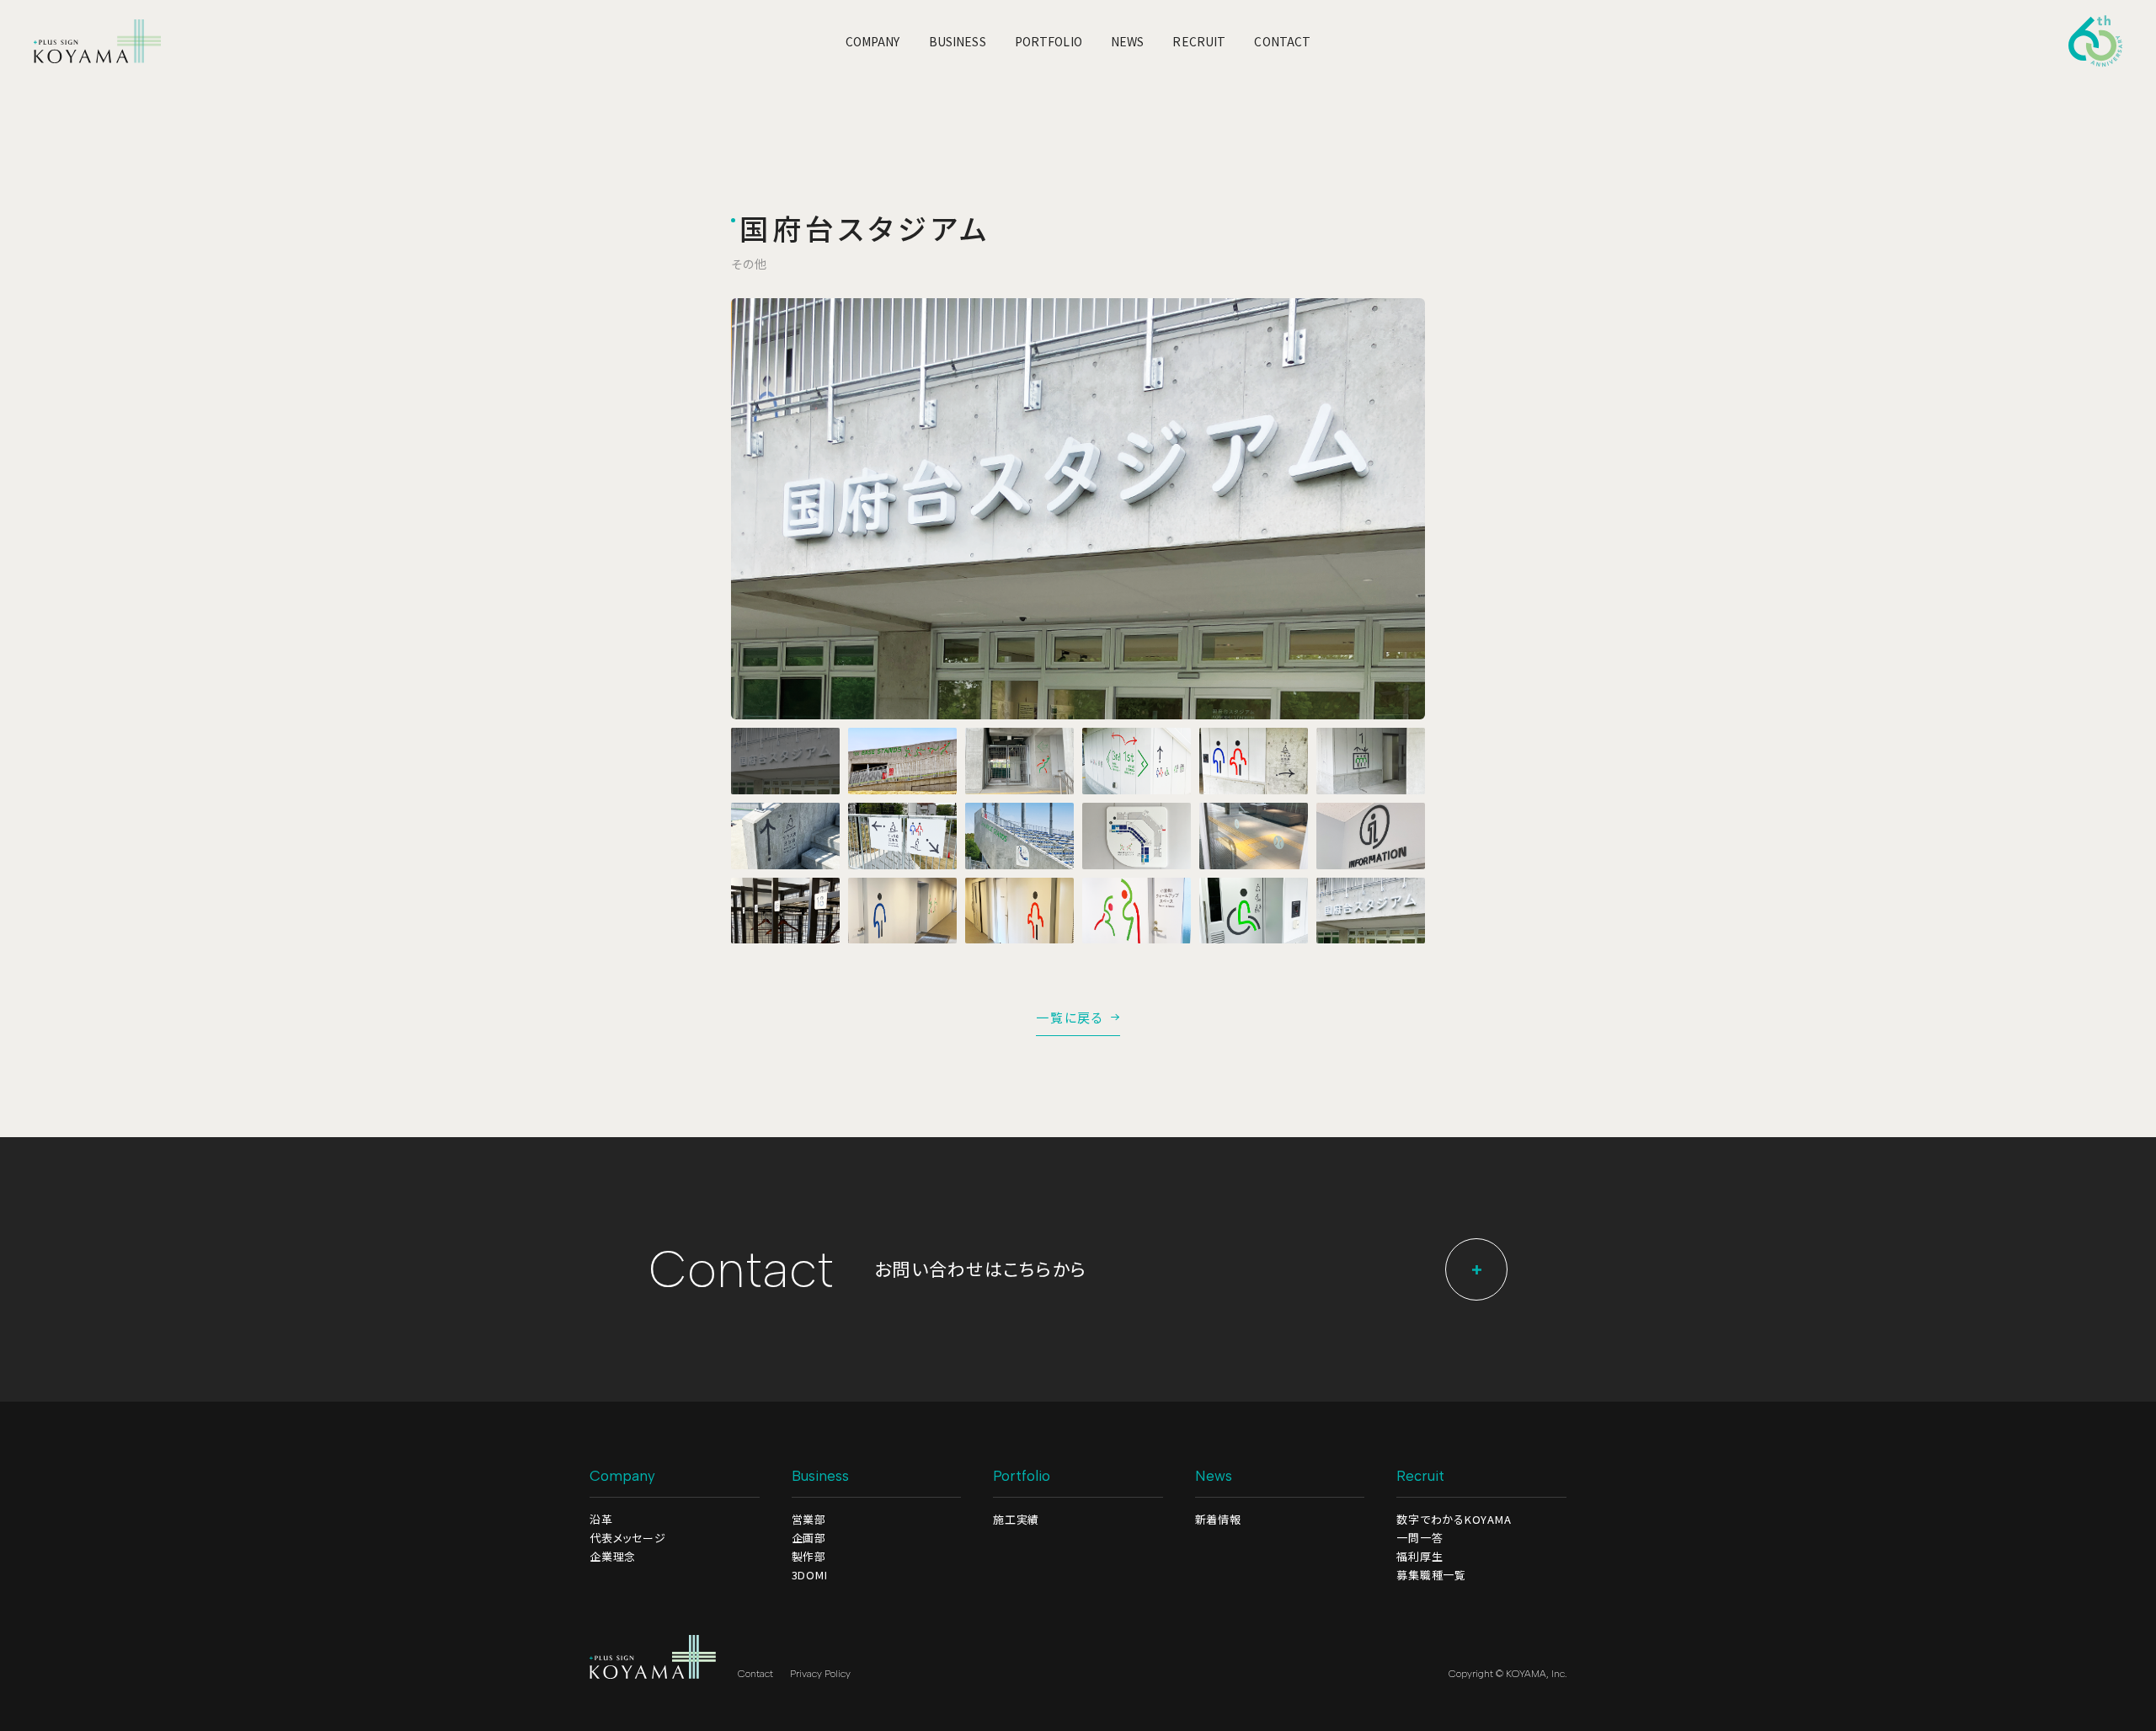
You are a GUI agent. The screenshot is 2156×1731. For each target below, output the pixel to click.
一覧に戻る (1070, 1018)
